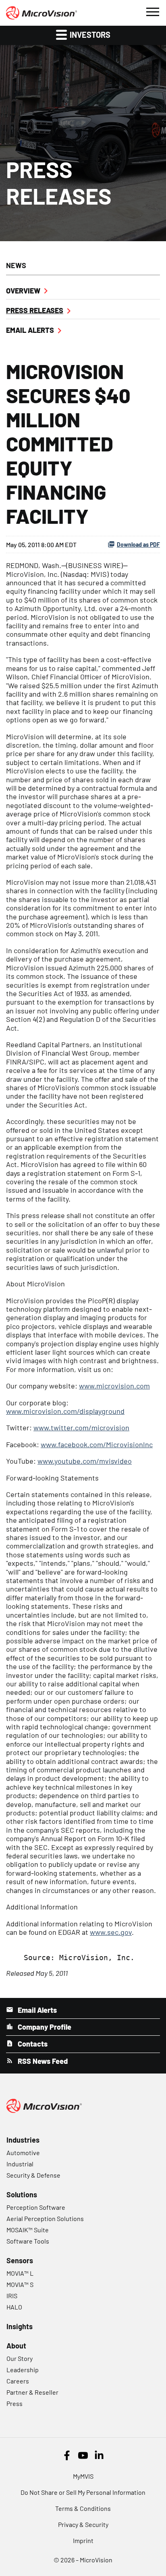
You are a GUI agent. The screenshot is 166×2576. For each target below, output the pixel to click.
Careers (18, 2381)
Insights (20, 2326)
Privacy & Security (83, 2524)
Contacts (32, 2044)
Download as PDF (138, 545)
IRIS (12, 2296)
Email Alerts (30, 330)
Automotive (23, 2152)
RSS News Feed (42, 2061)
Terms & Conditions (83, 2508)
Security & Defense (33, 2175)
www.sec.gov (111, 1932)
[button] (152, 11)
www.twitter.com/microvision (81, 1427)
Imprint (83, 2540)
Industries (23, 2140)
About (16, 2346)
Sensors (20, 2260)
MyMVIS (83, 2476)
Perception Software (36, 2207)
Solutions (22, 2195)
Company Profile (44, 2027)
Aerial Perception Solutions (45, 2218)
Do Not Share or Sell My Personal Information (83, 2492)
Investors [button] (89, 35)
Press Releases (35, 310)
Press (15, 2403)
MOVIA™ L (20, 2273)
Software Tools (28, 2241)
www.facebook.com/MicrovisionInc (97, 1444)
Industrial (20, 2164)
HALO (14, 2307)
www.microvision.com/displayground (65, 1411)
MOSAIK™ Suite (28, 2230)
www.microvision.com (114, 1386)
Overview (23, 291)
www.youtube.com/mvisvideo (85, 1461)
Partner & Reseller (32, 2392)
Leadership (23, 2370)
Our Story (20, 2358)
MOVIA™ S (20, 2284)
